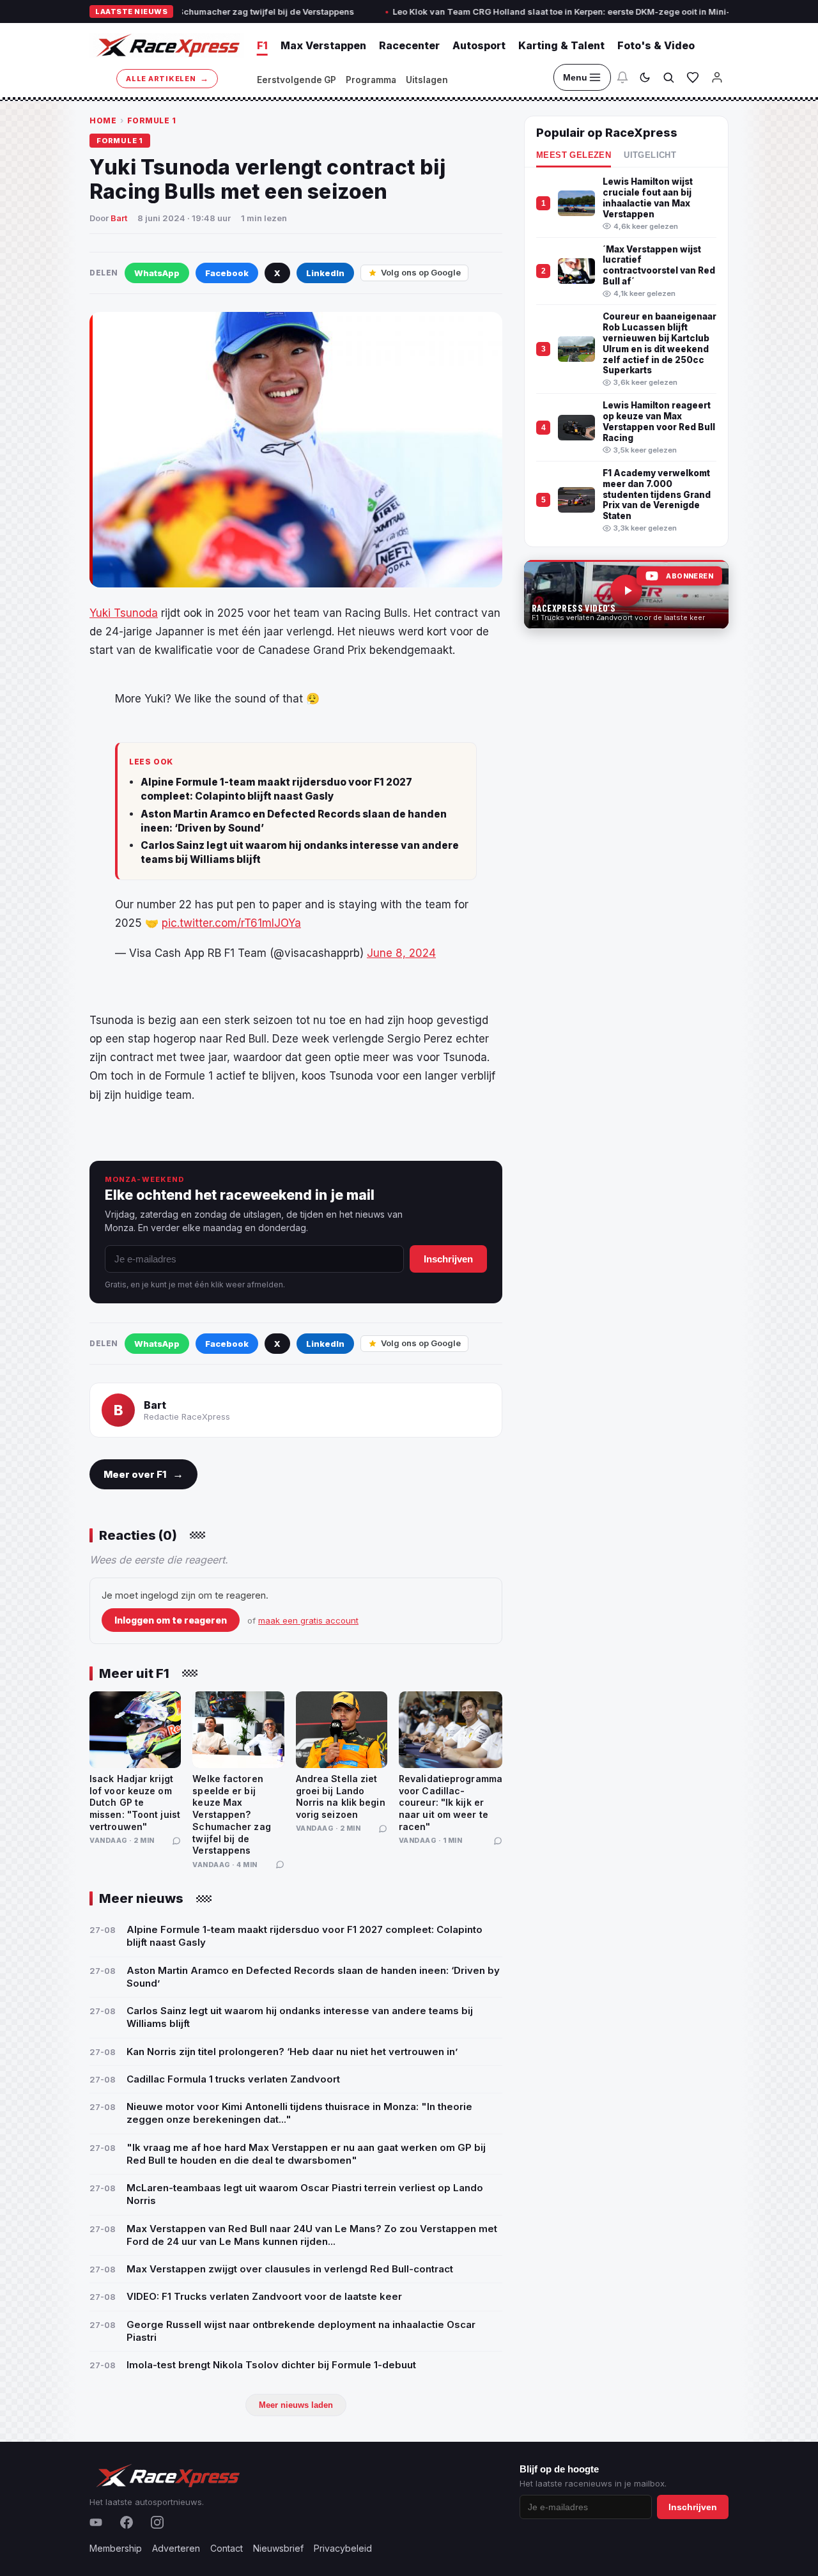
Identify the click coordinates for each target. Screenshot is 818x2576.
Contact (227, 2548)
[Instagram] (157, 2522)
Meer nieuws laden (296, 2405)
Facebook (227, 273)
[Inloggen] (717, 77)
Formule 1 (152, 120)
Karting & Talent (561, 45)
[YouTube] (96, 2522)
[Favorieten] (693, 77)
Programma (371, 80)
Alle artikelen (167, 78)
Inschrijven (448, 1259)
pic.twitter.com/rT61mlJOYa (231, 923)
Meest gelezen (574, 155)
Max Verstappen (323, 45)
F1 (262, 45)
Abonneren (690, 576)
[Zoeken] (668, 77)
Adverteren (176, 2548)
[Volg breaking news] (622, 77)
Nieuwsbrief (278, 2548)
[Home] (167, 45)
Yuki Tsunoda (124, 613)
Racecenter (409, 45)
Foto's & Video (656, 45)
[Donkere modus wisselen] (645, 77)
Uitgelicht (650, 155)
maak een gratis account (308, 1620)
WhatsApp (157, 273)
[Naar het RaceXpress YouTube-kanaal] (626, 594)
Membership (116, 2548)
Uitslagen (427, 80)
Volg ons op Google (421, 272)
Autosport (479, 45)
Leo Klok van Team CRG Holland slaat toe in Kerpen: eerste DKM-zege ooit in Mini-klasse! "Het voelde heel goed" (565, 12)
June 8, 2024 (401, 953)
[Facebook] (127, 2522)
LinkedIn (325, 273)
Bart (119, 218)
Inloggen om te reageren (171, 1620)
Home (103, 120)
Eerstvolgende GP (297, 80)
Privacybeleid (343, 2548)
